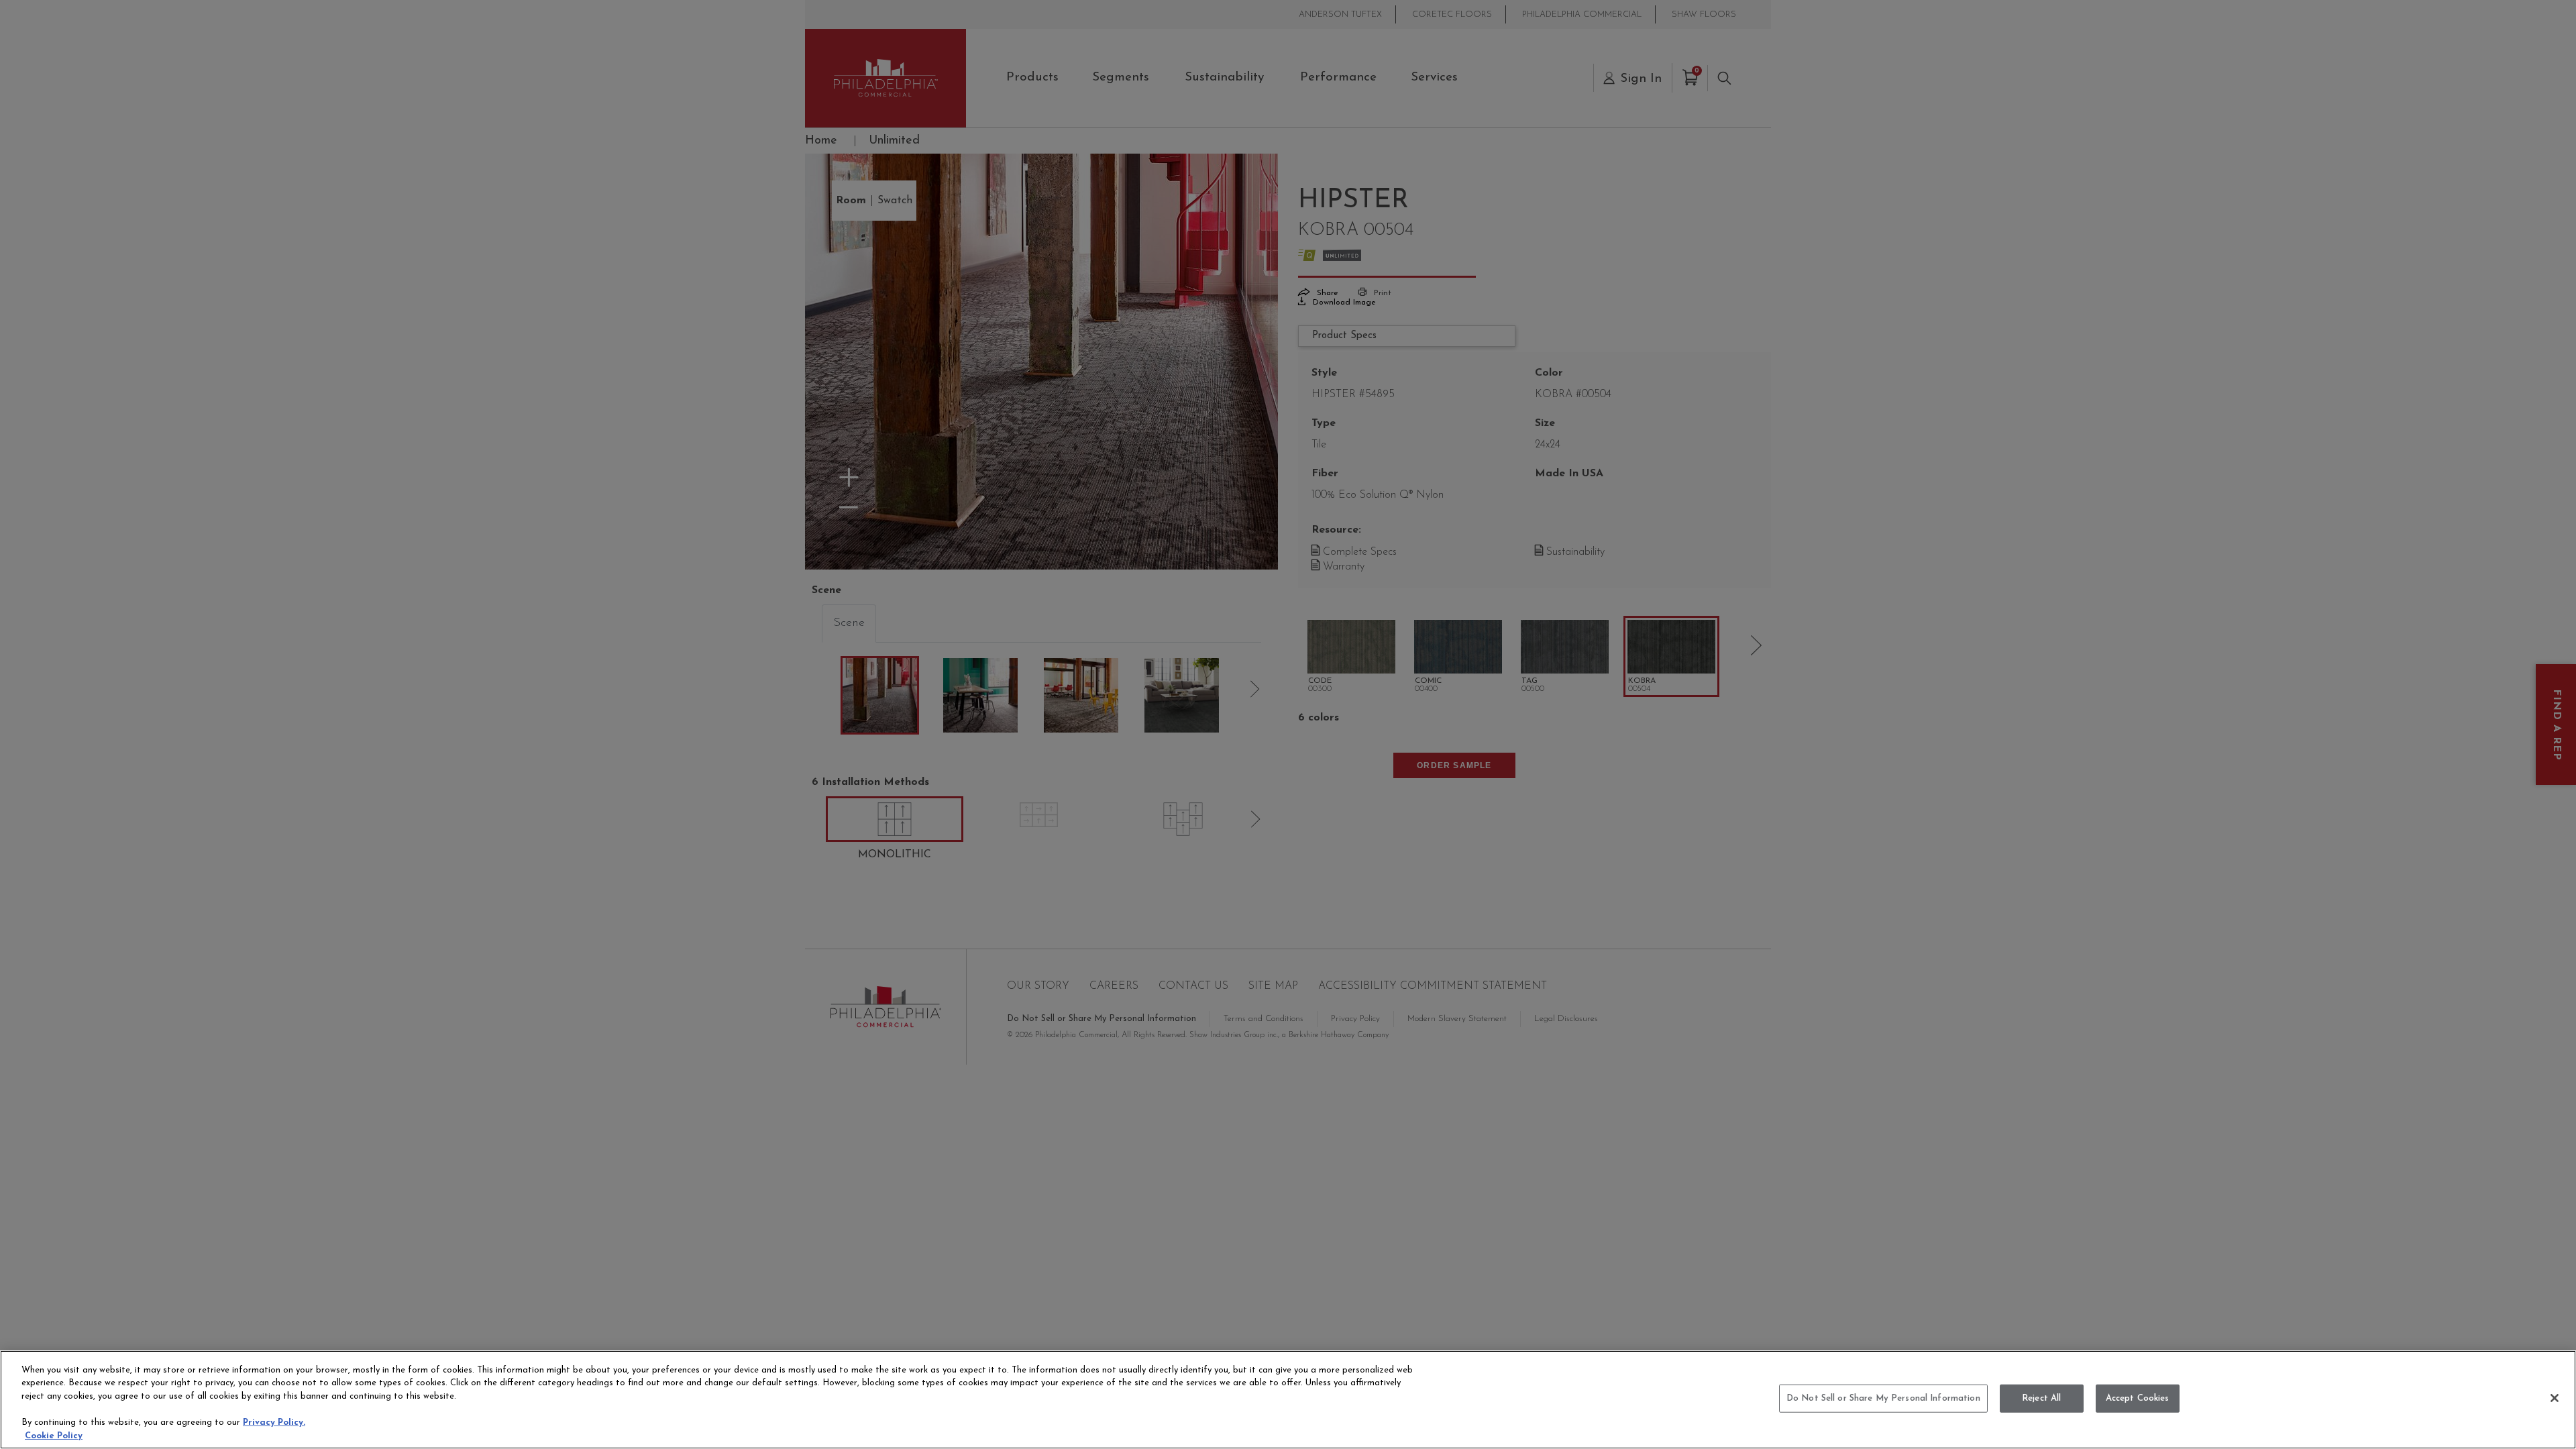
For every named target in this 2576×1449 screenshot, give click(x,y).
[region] (1288, 1400)
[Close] (2555, 1398)
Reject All (2041, 1398)
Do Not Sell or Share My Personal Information (1883, 1398)
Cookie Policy (54, 1435)
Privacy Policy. (274, 1423)
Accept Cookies (2138, 1398)
